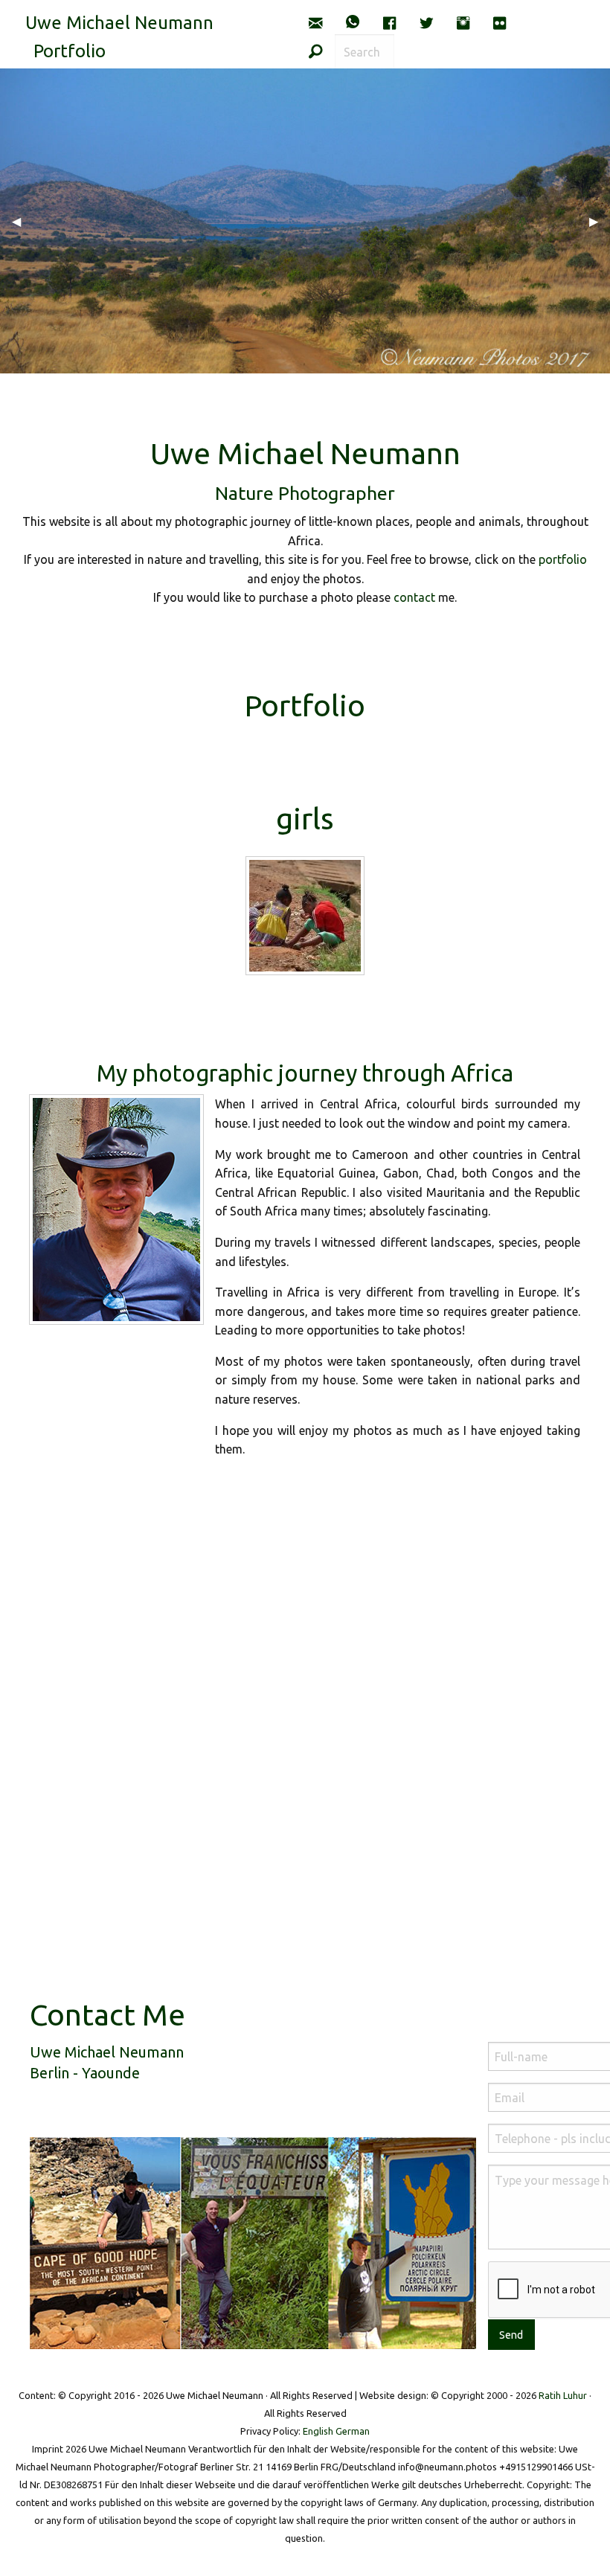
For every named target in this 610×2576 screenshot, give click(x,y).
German (353, 2431)
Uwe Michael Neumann (119, 23)
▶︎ (600, 221)
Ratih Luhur (563, 2395)
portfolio (563, 559)
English (318, 2431)
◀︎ (22, 221)
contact (414, 597)
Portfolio (70, 51)
